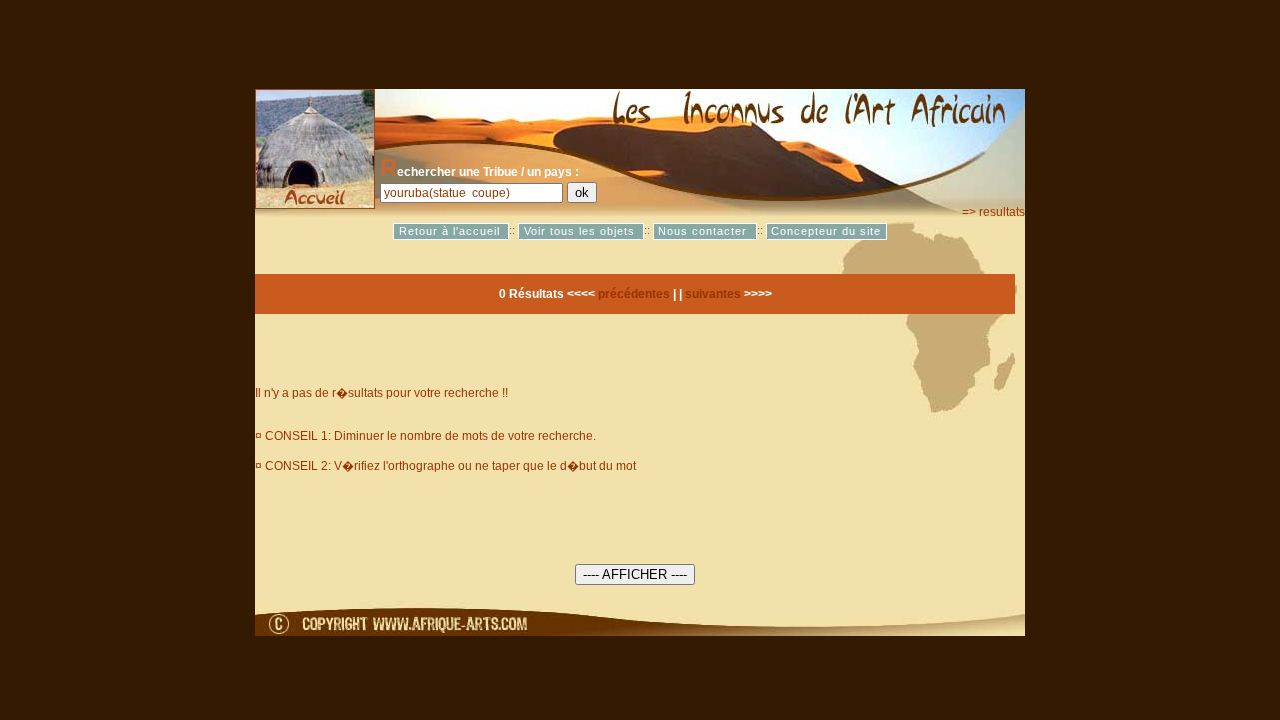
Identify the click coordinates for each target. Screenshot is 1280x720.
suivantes (713, 294)
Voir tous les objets (581, 231)
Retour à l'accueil (451, 231)
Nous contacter (704, 231)
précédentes (634, 294)
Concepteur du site (826, 231)
